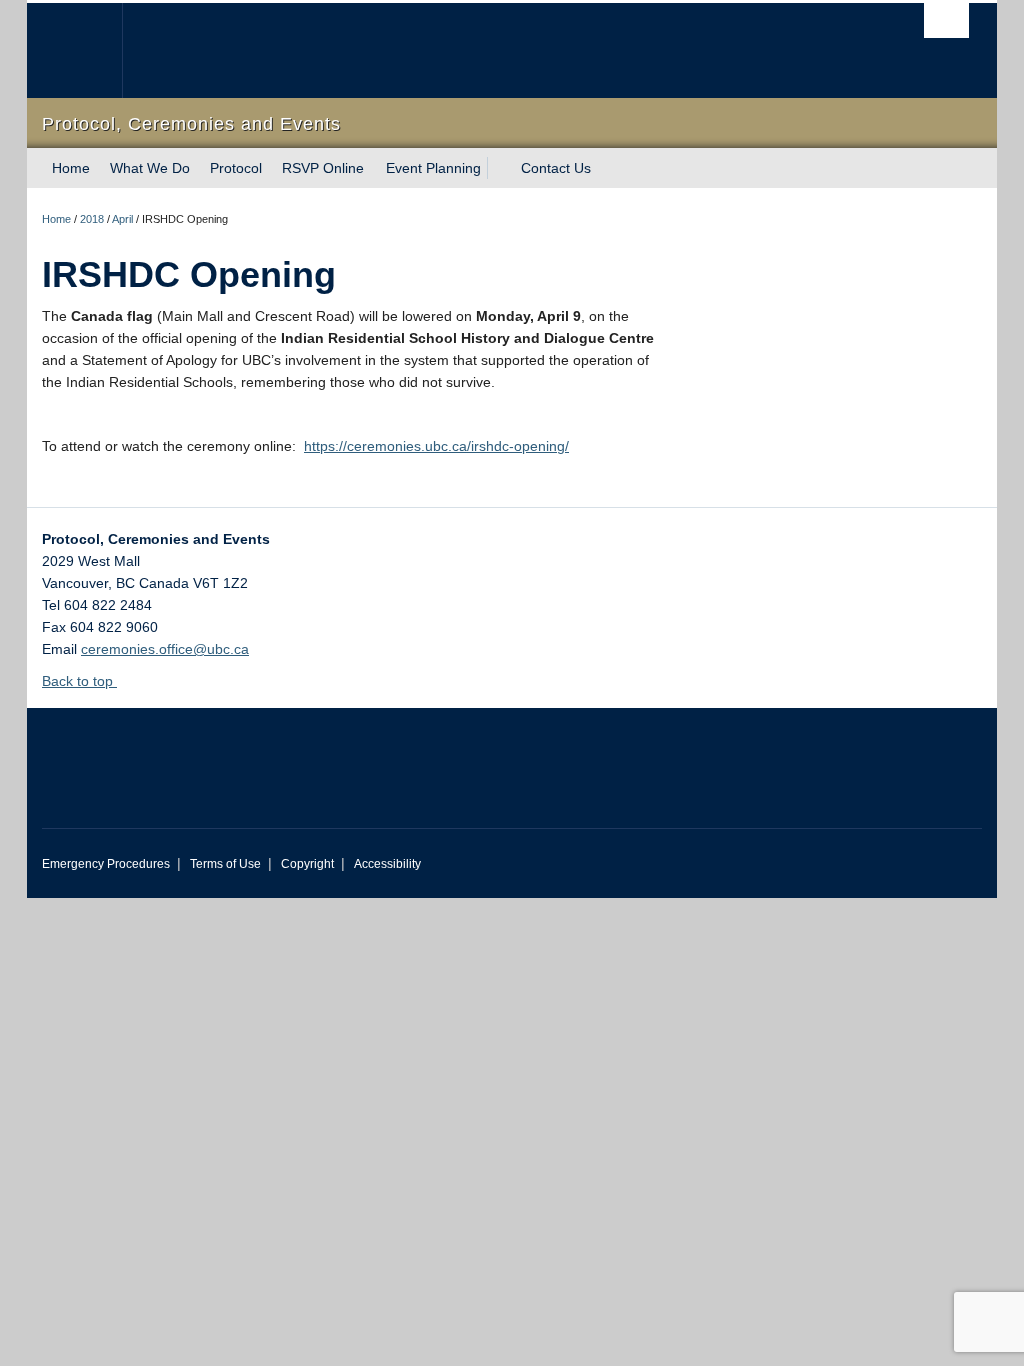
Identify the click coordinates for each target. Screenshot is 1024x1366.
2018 (92, 219)
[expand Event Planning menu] (499, 168)
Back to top (79, 681)
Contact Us (556, 168)
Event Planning (433, 168)
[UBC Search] (946, 20)
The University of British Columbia (89, 50)
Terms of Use (225, 864)
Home (71, 168)
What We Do (150, 168)
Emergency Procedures (106, 864)
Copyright (307, 864)
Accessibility (387, 864)
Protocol (236, 168)
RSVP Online (323, 168)
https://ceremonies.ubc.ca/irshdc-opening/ (436, 446)
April (122, 219)
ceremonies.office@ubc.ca (165, 649)
